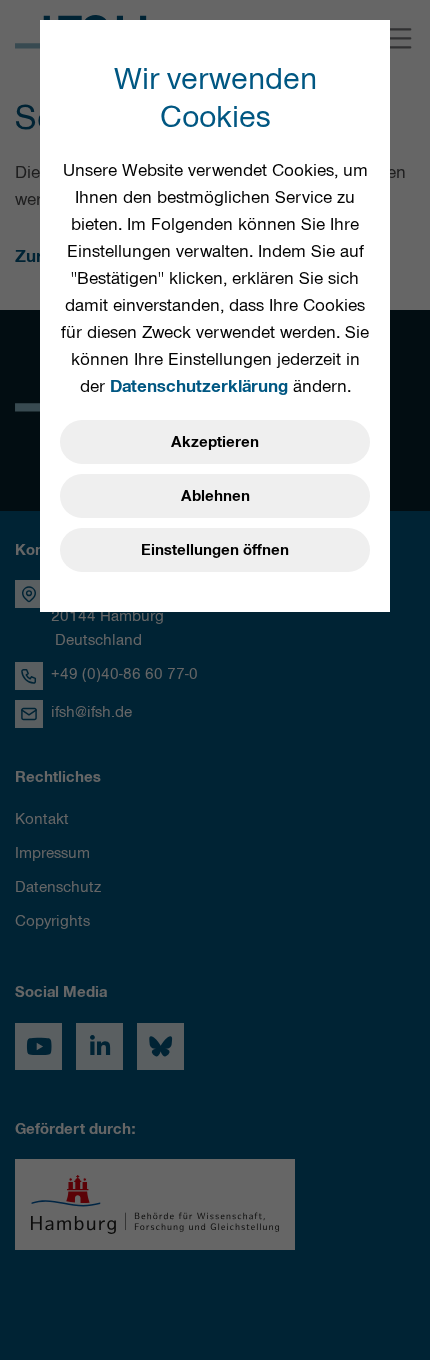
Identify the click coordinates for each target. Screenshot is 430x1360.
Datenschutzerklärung (199, 386)
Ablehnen (215, 496)
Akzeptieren (215, 442)
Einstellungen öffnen (215, 550)
